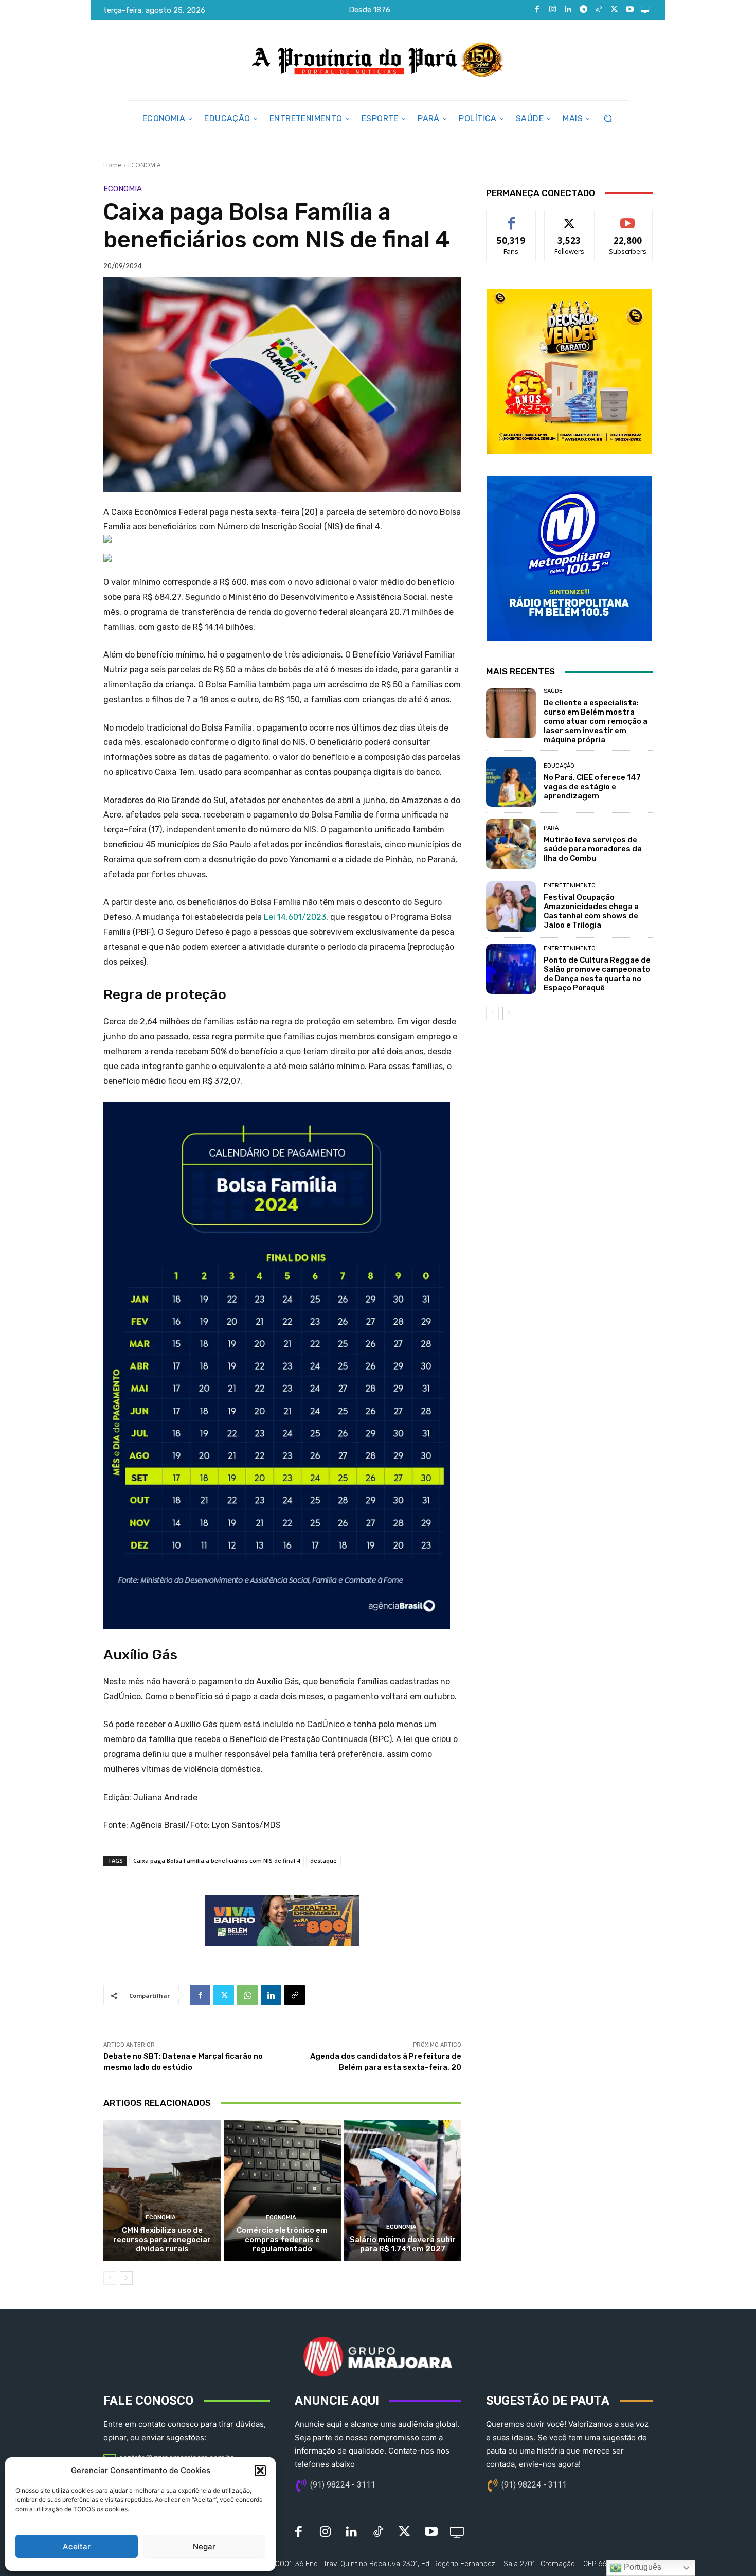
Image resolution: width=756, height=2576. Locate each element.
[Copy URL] (295, 1995)
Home (112, 165)
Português (642, 2567)
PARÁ (551, 828)
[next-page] (126, 2278)
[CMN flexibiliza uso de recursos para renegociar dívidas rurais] (162, 2190)
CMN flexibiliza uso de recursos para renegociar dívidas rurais (162, 2240)
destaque (323, 1861)
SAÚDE (553, 691)
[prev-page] (110, 2278)
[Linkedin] (568, 10)
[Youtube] (629, 10)
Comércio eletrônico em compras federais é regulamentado (282, 2240)
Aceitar (77, 2546)
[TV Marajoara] (645, 10)
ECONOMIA (145, 165)
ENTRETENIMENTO (570, 886)
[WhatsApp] (247, 1995)
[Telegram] (583, 10)
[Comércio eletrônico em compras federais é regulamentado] (283, 2190)
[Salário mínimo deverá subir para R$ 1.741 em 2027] (402, 2190)
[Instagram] (552, 10)
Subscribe (628, 218)
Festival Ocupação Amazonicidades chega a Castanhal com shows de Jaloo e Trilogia (591, 911)
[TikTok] (599, 10)
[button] (260, 2471)
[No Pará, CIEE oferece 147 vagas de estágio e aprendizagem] (511, 782)
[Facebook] (537, 10)
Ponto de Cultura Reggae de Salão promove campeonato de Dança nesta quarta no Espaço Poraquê (597, 974)
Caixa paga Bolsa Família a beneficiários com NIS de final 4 (217, 1861)
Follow (570, 218)
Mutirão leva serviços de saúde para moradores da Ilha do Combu (593, 849)
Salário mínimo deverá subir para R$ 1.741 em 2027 (403, 2244)
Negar (204, 2546)
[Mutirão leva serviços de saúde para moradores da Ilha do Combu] (511, 844)
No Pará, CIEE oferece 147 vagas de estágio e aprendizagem (592, 787)
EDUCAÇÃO (559, 766)
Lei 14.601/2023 (295, 917)
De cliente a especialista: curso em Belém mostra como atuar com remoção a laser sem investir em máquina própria (596, 721)
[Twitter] (614, 10)
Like (511, 218)
